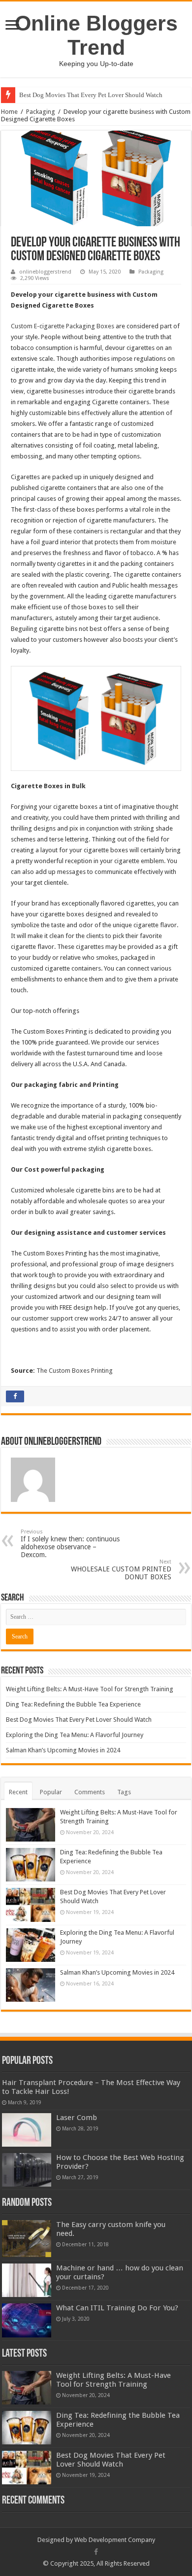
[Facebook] (96, 2552)
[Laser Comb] (27, 2130)
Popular (51, 1792)
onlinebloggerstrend (45, 272)
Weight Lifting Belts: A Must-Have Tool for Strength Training (90, 1689)
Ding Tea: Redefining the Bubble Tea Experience (73, 1704)
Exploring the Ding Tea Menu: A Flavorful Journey (75, 1735)
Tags (124, 1792)
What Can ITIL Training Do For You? (117, 2308)
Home (9, 112)
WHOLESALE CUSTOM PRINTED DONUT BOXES (121, 1570)
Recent (18, 1792)
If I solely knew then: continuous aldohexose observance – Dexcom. (70, 1544)
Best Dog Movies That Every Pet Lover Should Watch (91, 95)
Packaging (41, 112)
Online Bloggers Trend (96, 35)
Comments (90, 1792)
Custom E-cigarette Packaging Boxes (63, 326)
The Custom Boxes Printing (75, 1371)
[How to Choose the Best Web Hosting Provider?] (27, 2170)
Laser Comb (77, 2118)
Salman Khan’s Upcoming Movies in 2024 (63, 1750)
